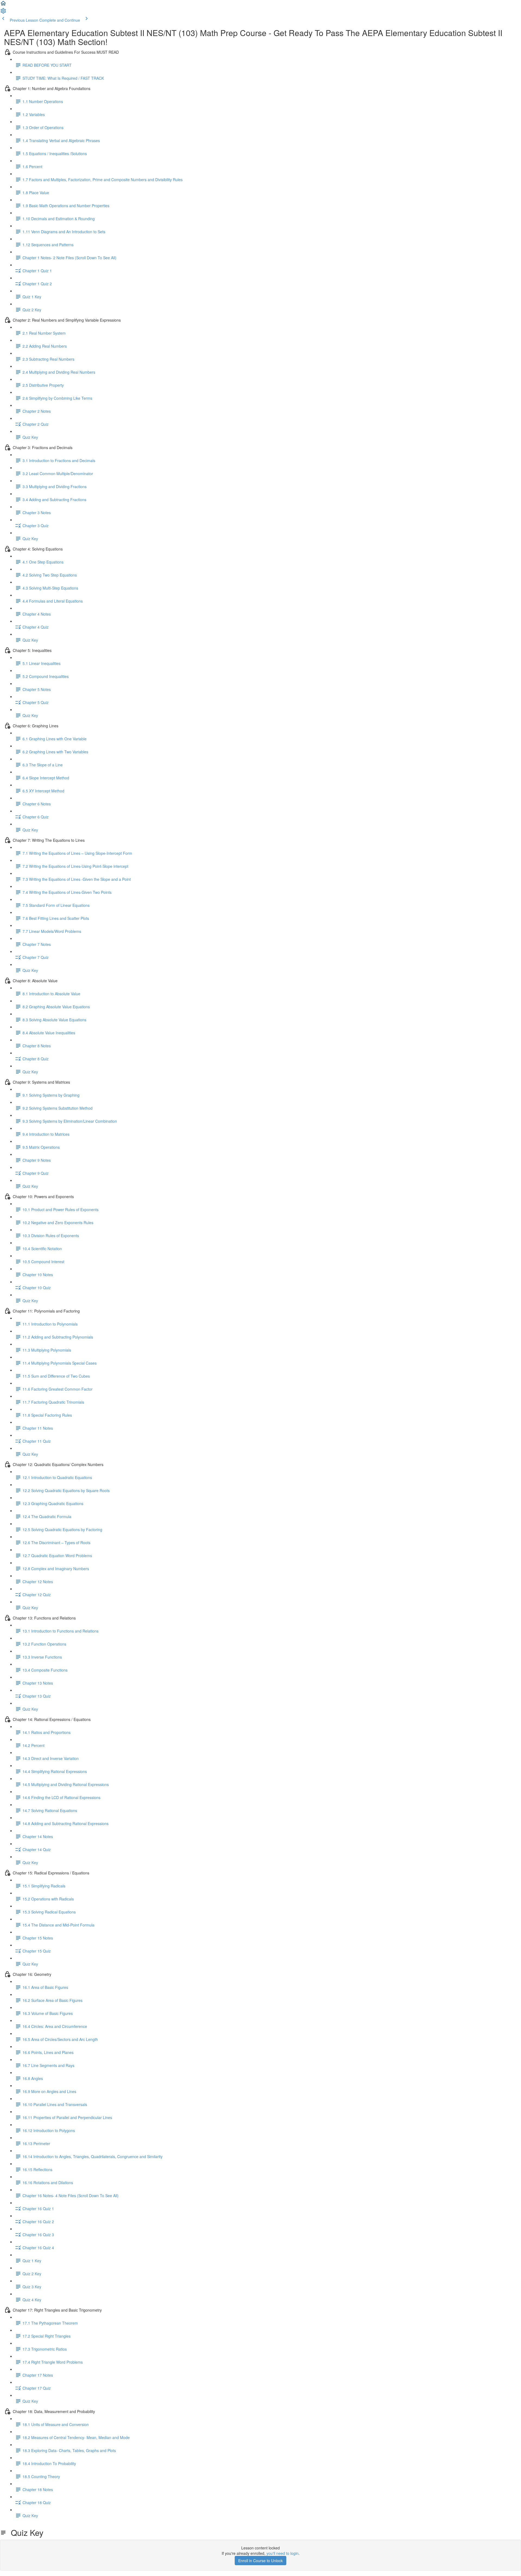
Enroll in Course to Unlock (260, 2561)
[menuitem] (3, 12)
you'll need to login (282, 2553)
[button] (3, 5)
